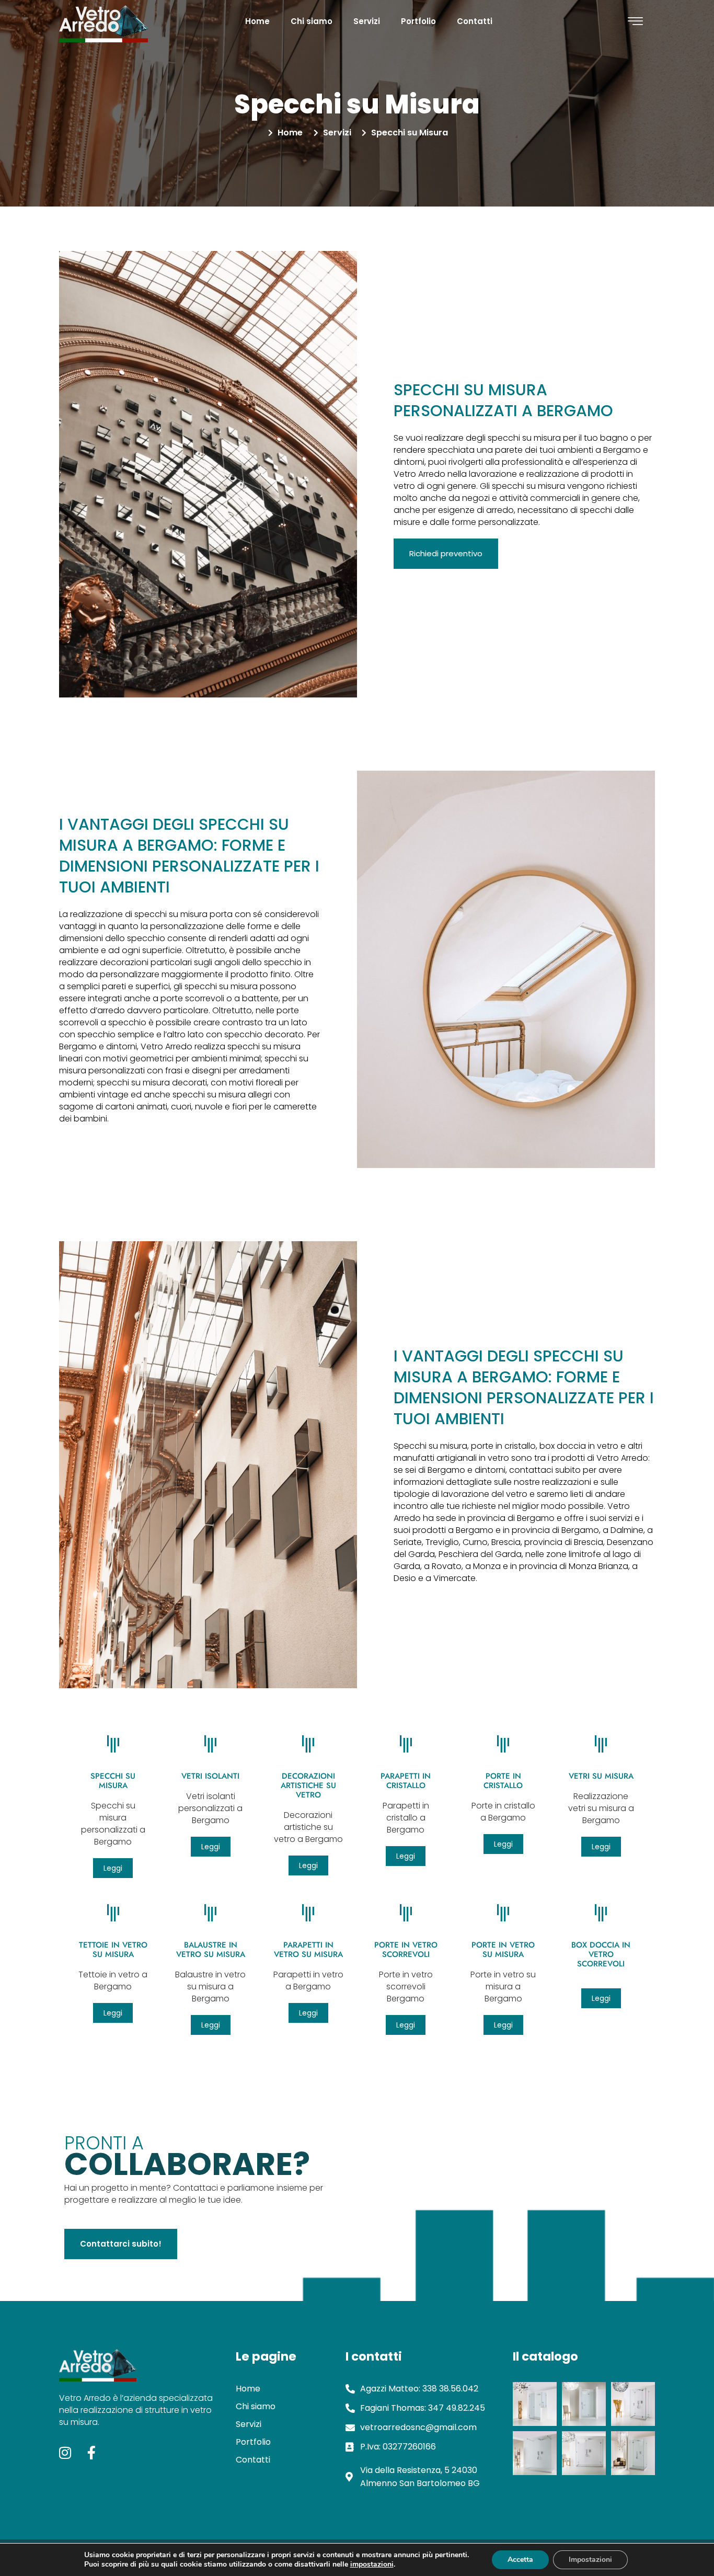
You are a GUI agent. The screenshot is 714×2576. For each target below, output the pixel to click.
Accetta (520, 2560)
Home (257, 21)
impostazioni (372, 2564)
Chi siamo (312, 21)
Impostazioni (590, 2560)
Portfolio (418, 21)
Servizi (367, 21)
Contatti (475, 21)
